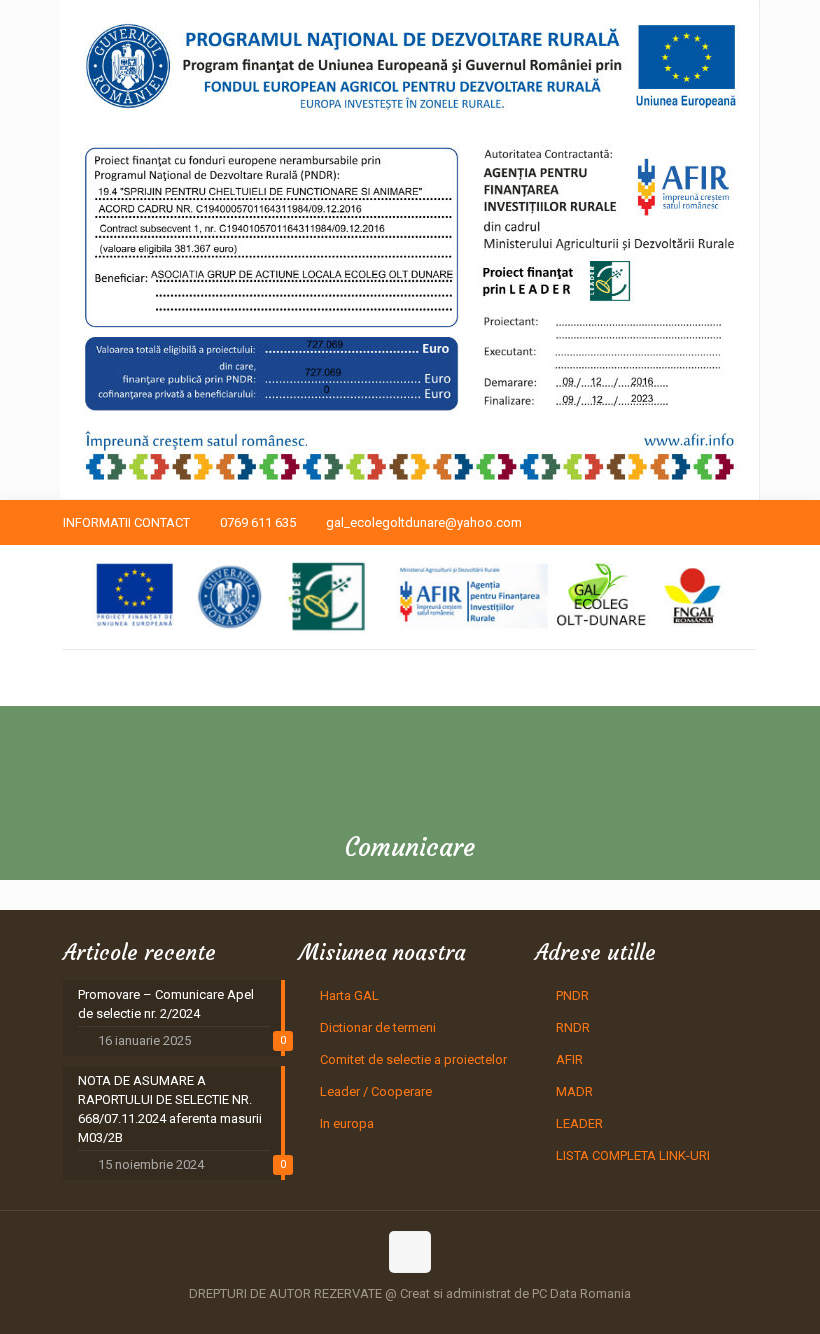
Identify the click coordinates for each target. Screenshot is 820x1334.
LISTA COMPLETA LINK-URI (633, 1155)
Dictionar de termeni (378, 1027)
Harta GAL (349, 995)
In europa (347, 1123)
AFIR (569, 1059)
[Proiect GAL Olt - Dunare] (409, 597)
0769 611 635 (258, 522)
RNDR (573, 1027)
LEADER (579, 1123)
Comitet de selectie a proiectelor (413, 1059)
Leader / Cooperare (376, 1091)
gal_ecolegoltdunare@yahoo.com (424, 522)
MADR (574, 1091)
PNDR (572, 995)
